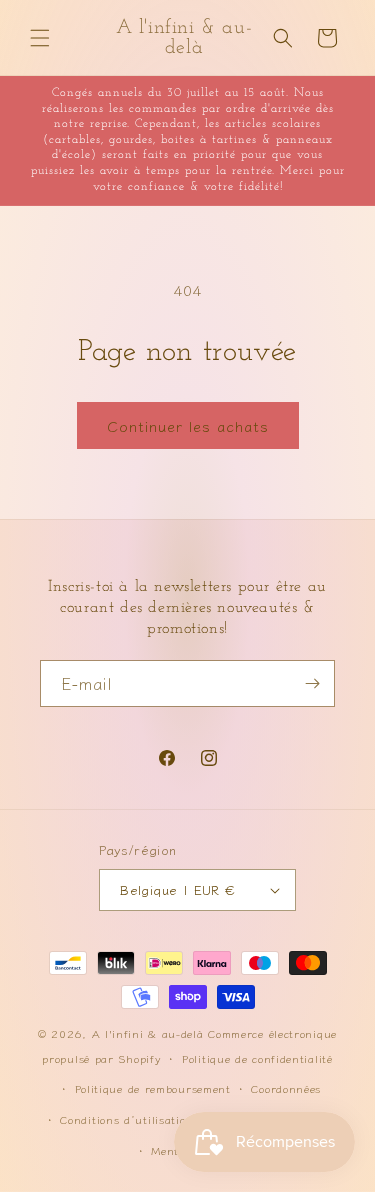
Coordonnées (286, 1088)
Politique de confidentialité (257, 1058)
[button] (40, 38)
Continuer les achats (188, 425)
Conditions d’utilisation (126, 1119)
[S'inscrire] (312, 683)
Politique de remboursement (153, 1088)
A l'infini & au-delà (148, 1033)
